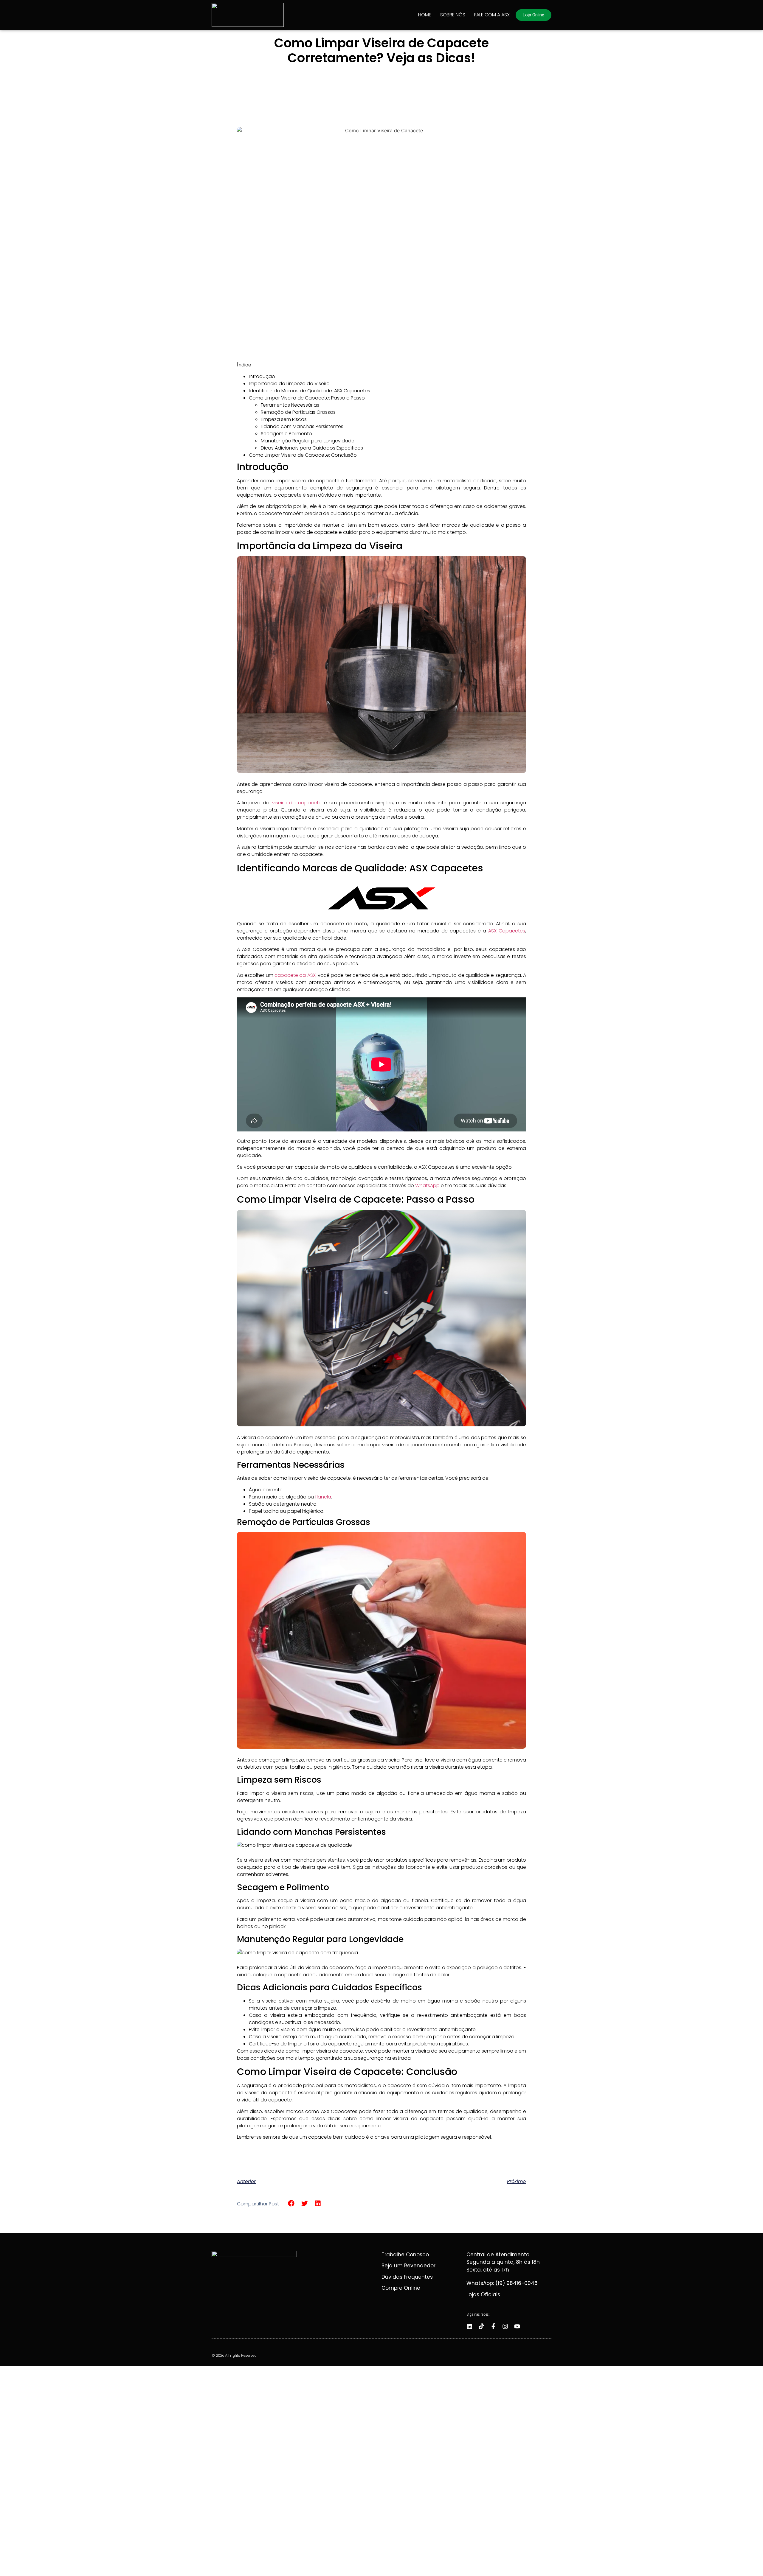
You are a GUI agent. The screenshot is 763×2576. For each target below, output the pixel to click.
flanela (323, 1497)
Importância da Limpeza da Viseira (289, 384)
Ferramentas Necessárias (290, 405)
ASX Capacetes (507, 931)
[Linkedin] (469, 2326)
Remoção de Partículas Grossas (298, 412)
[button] (291, 2203)
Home (425, 15)
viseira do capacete (297, 803)
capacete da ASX (295, 975)
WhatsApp (427, 1186)
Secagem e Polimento (286, 434)
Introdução (262, 376)
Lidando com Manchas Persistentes (302, 426)
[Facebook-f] (493, 2326)
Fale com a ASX (492, 15)
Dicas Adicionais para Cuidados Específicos (312, 448)
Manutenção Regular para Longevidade (308, 441)
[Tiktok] (481, 2326)
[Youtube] (517, 2326)
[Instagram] (505, 2326)
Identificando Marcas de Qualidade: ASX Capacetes (310, 391)
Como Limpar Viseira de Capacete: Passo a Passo (307, 398)
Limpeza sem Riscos (284, 419)
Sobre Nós (453, 15)
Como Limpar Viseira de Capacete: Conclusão (303, 455)
